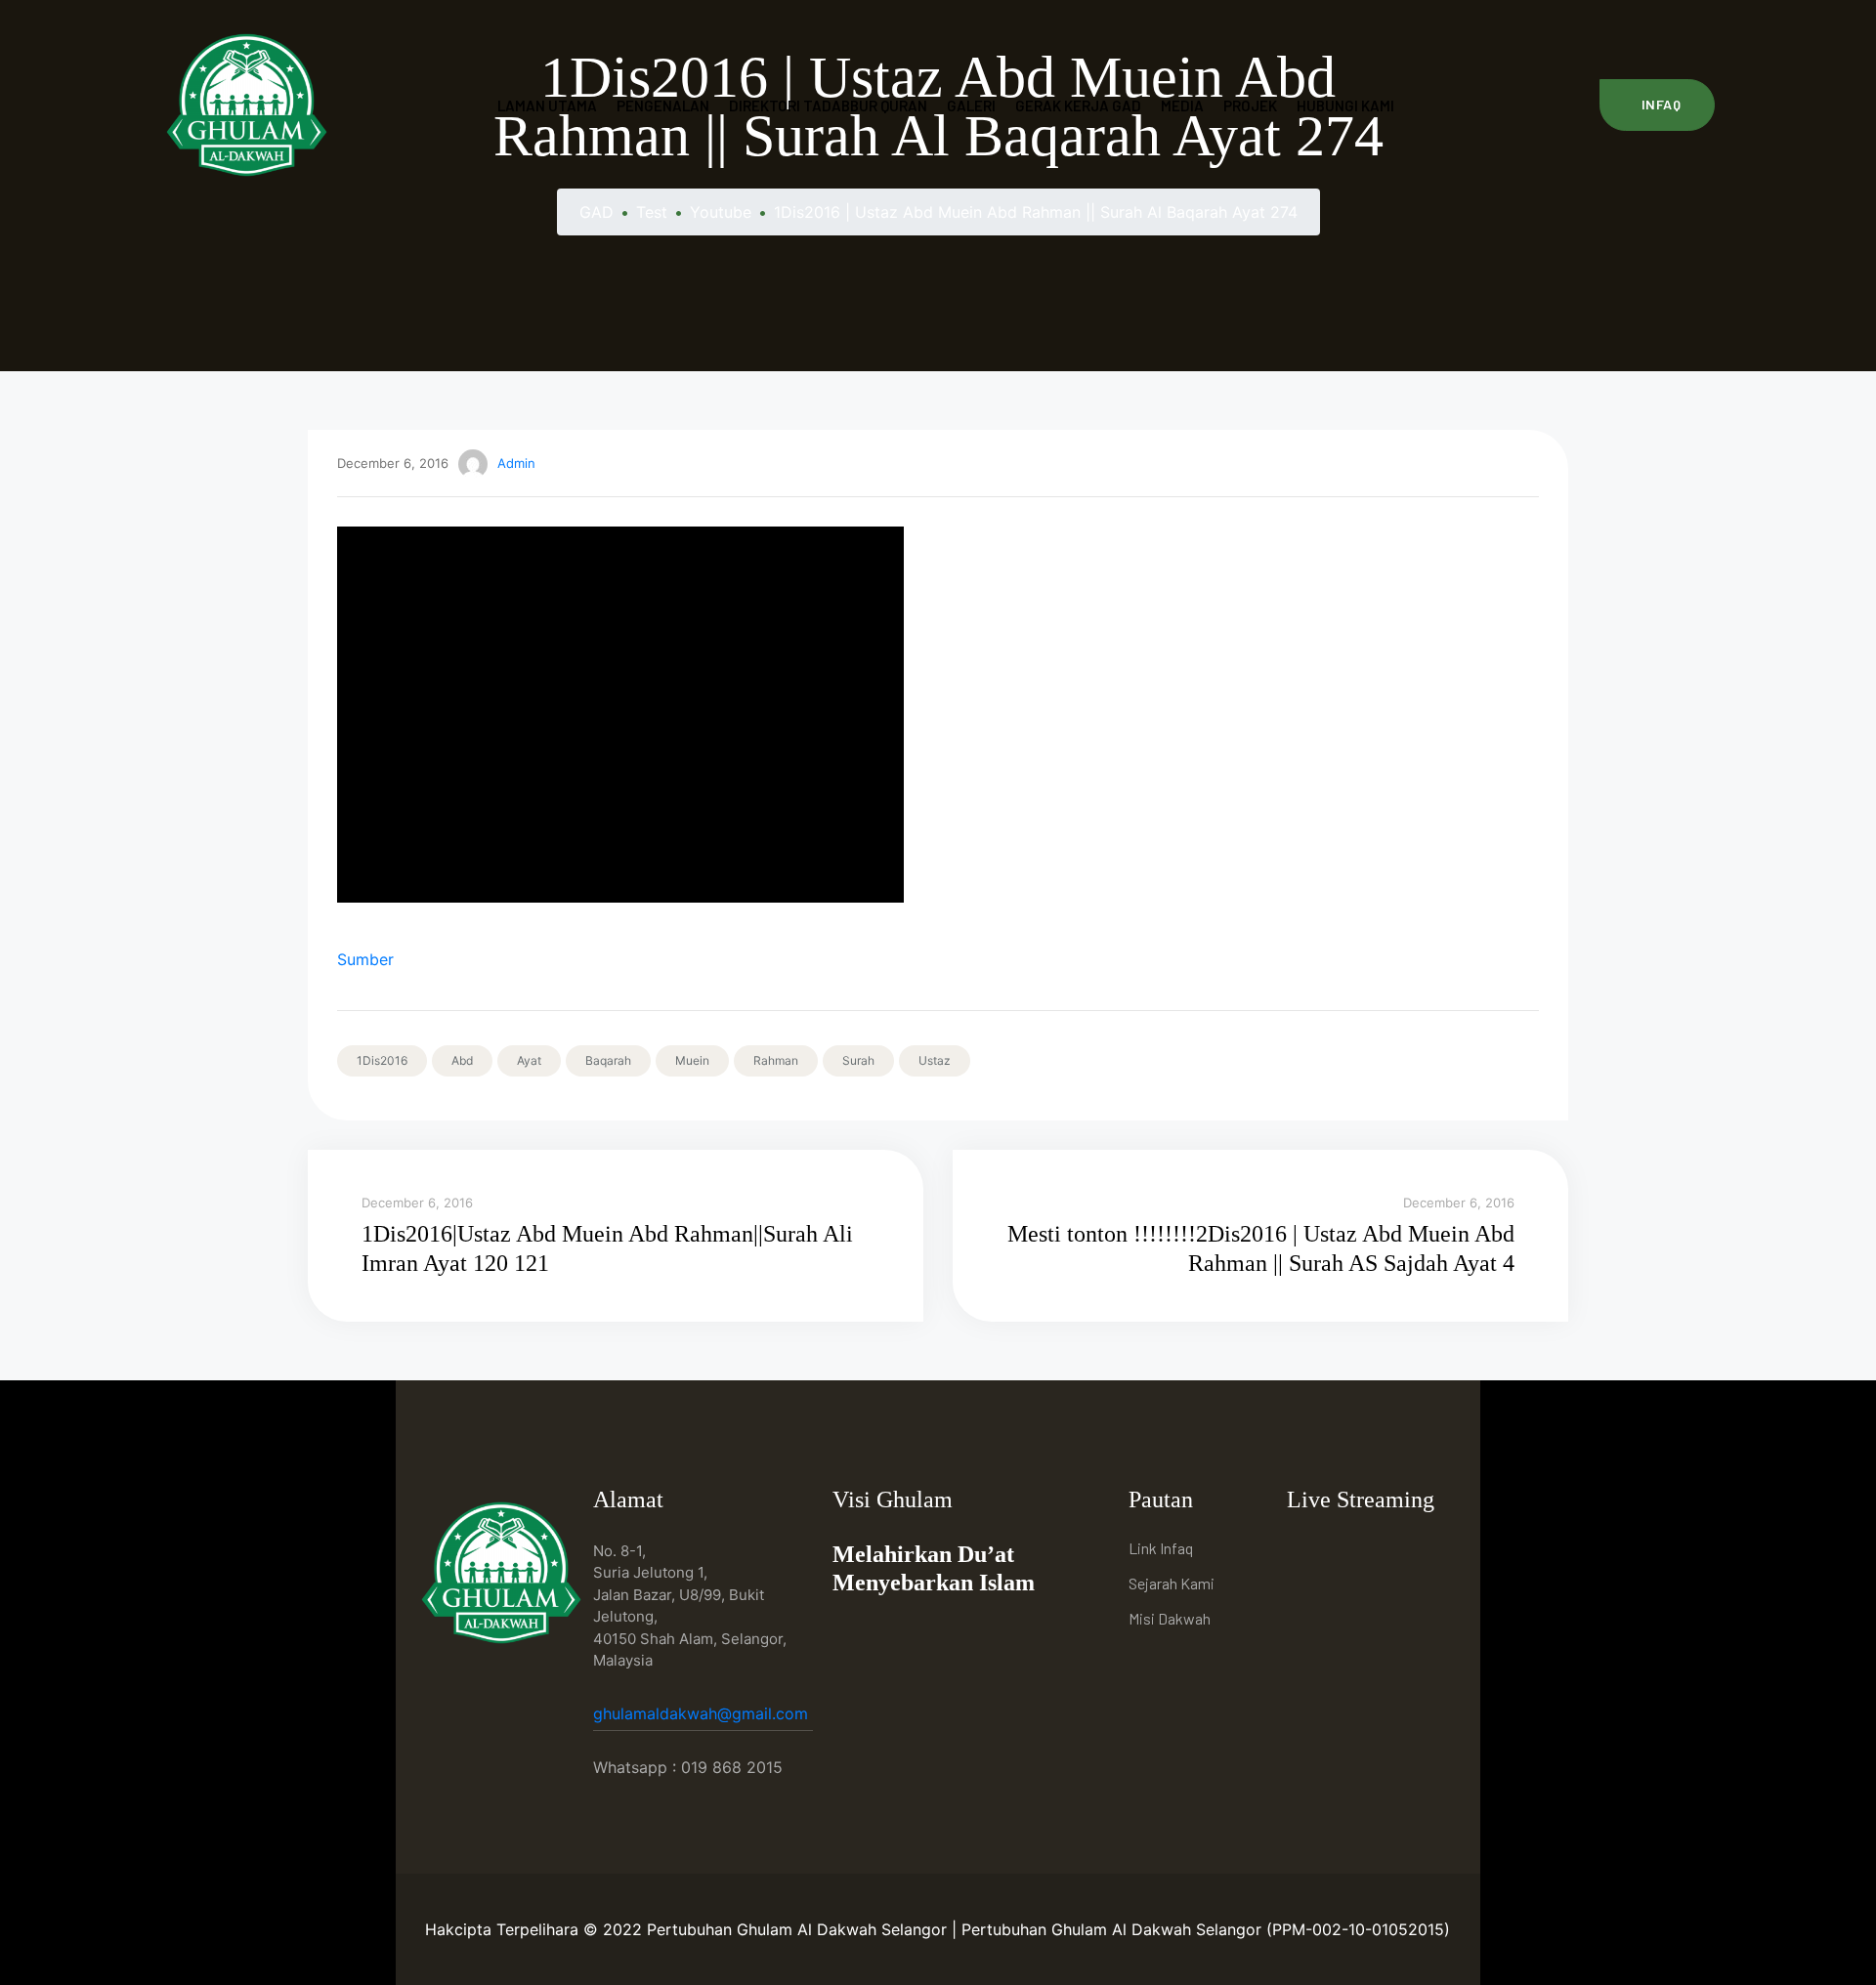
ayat (529, 1060)
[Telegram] (1397, 1551)
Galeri (971, 106)
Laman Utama (547, 106)
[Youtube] (1352, 1551)
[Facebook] (1307, 1551)
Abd (462, 1060)
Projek (1250, 106)
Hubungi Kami (1345, 106)
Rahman (776, 1060)
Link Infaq (1161, 1548)
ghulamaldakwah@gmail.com (703, 1713)
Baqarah (608, 1060)
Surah (858, 1060)
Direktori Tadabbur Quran (828, 106)
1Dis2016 (382, 1060)
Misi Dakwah (1170, 1618)
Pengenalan (663, 106)
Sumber (365, 959)
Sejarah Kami (1172, 1583)
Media (1182, 106)
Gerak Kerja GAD (1078, 106)
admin (516, 463)
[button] (1658, 105)
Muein (692, 1060)
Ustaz (935, 1060)
